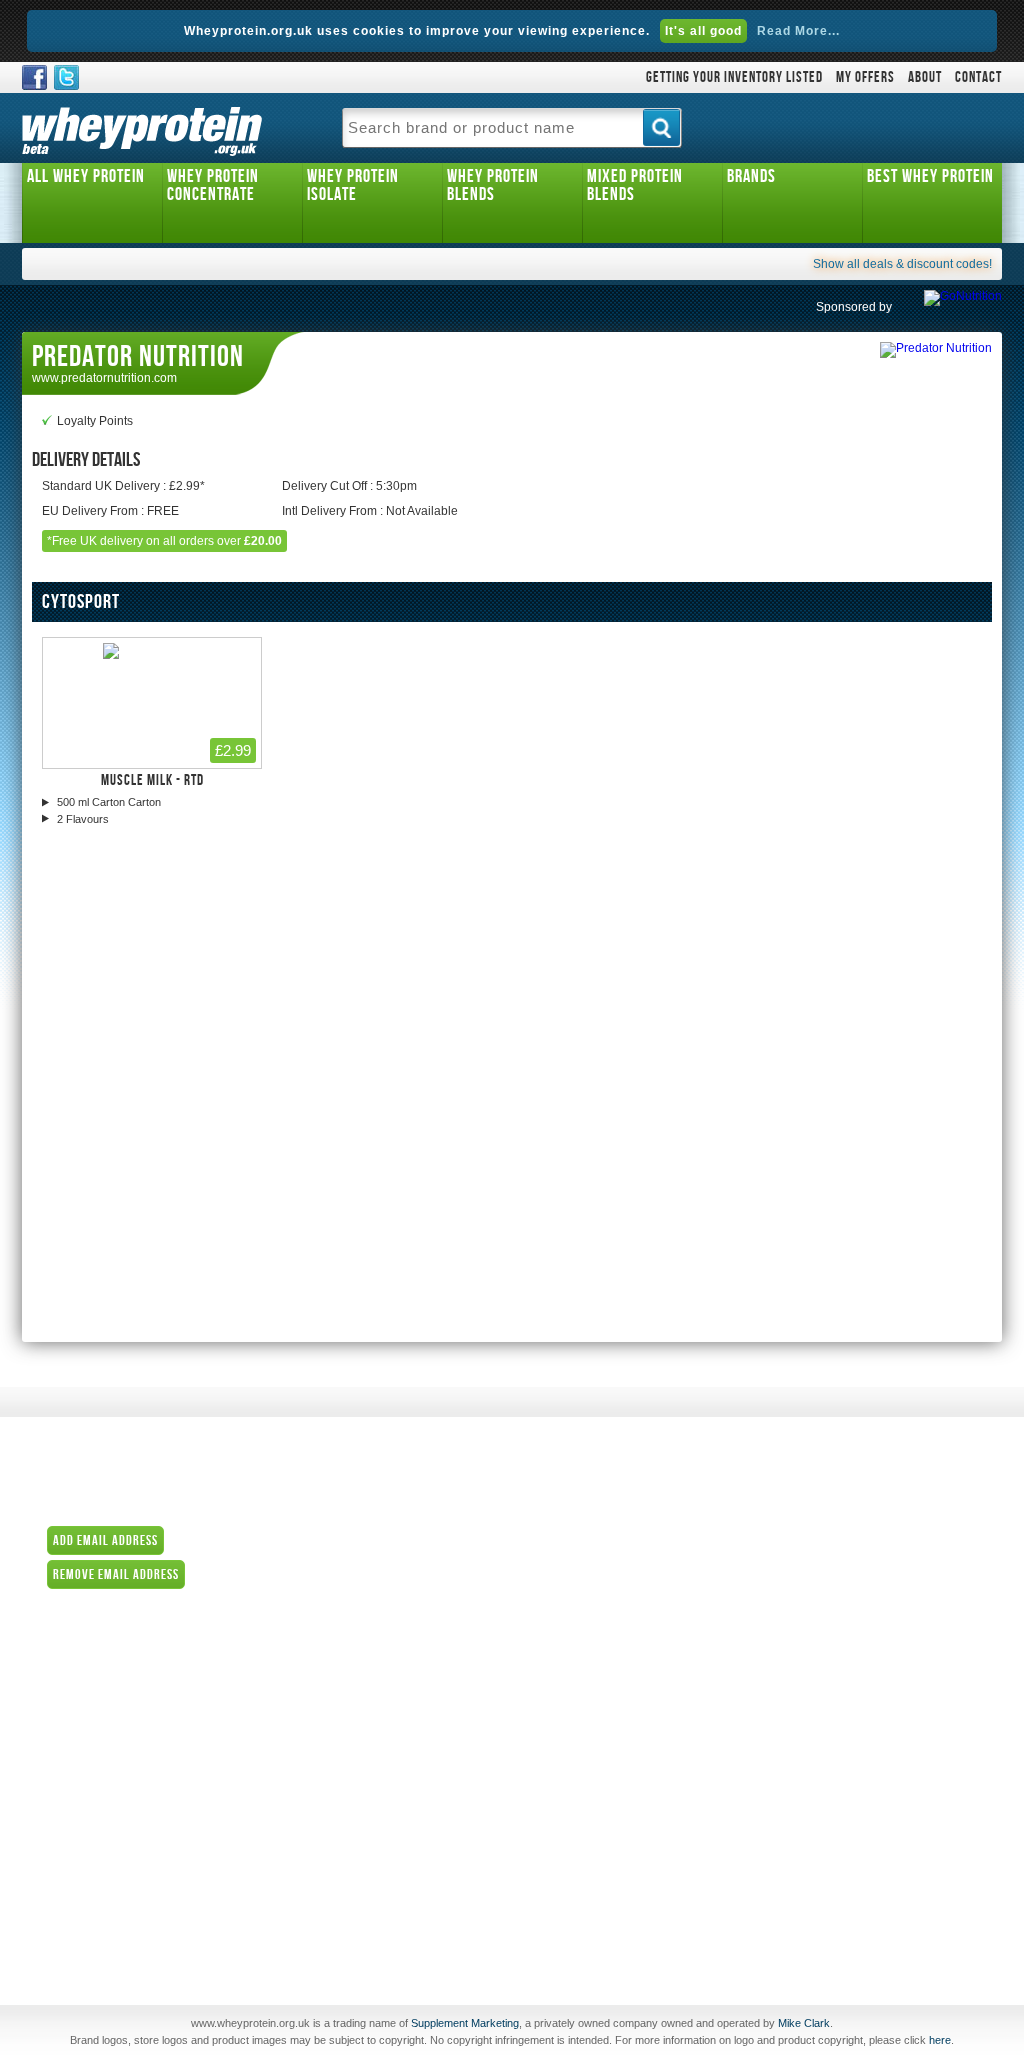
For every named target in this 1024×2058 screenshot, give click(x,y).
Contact (978, 78)
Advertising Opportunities (595, 1685)
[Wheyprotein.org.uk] (142, 128)
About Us (552, 1489)
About (925, 78)
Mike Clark (804, 2023)
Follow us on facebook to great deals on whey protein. (34, 77)
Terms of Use (562, 1741)
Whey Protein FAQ (576, 1713)
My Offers (865, 78)
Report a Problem (575, 1797)
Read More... (798, 31)
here (940, 2040)
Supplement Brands (581, 1573)
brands (751, 176)
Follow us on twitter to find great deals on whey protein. (66, 77)
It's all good (703, 31)
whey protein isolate (353, 185)
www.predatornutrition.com (104, 378)
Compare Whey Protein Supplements (628, 1629)
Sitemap (549, 1853)
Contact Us (557, 1517)
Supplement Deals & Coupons (609, 1601)
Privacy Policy (565, 1769)
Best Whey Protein (930, 176)
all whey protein (86, 176)
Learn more (223, 1540)
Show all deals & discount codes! (902, 264)
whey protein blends (493, 185)
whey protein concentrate (213, 185)
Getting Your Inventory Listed (734, 78)
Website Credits (570, 1825)
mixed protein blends (635, 185)
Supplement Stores (579, 1545)
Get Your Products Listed (594, 1657)
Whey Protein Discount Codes (151, 1681)
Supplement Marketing (465, 2023)
